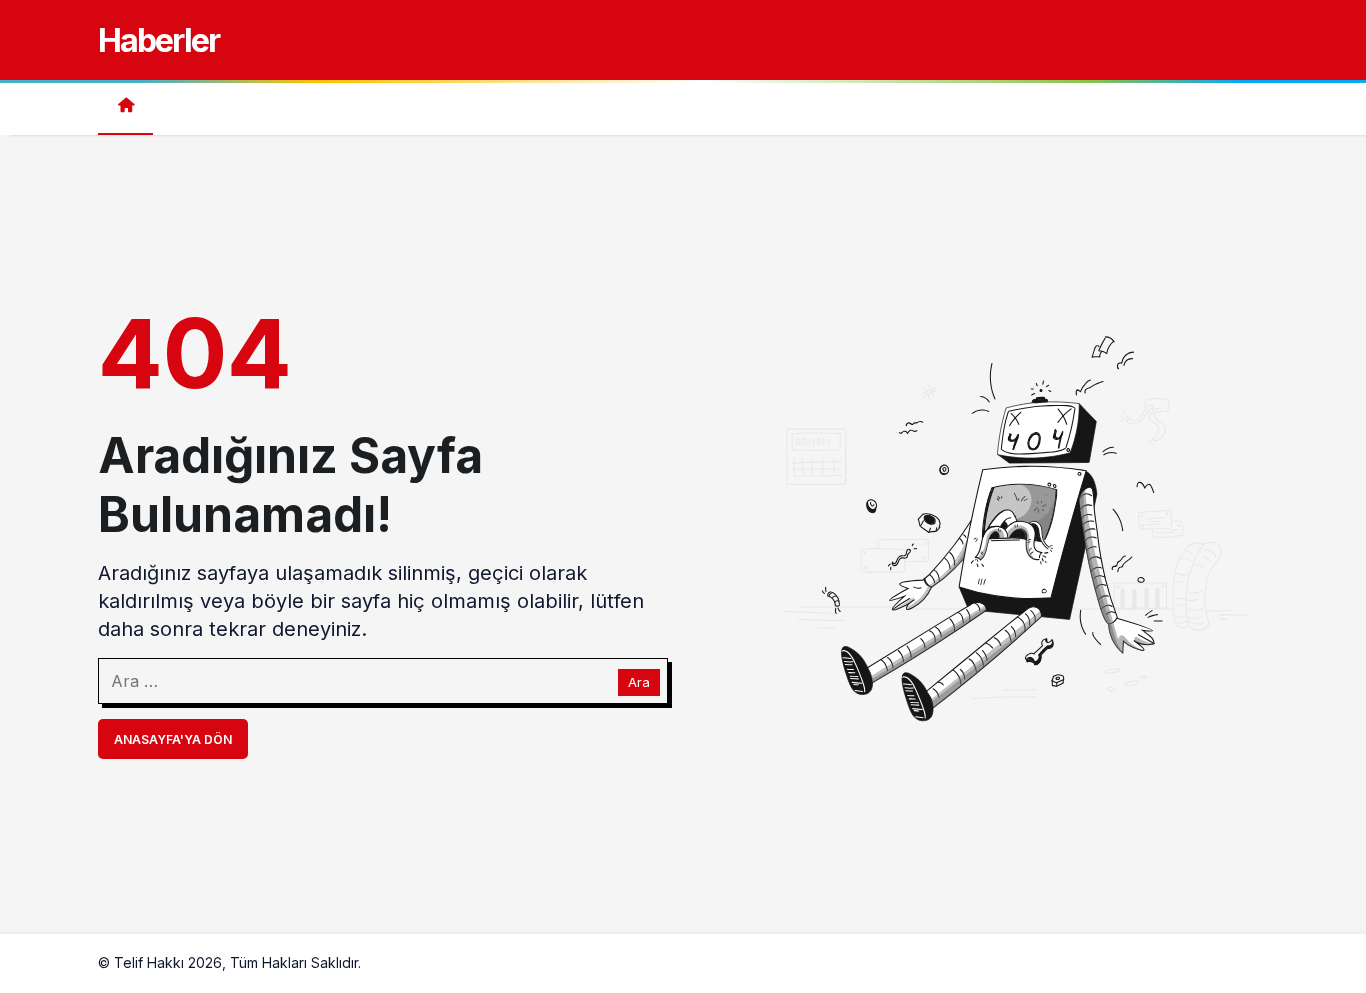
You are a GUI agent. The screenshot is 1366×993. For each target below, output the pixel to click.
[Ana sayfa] (125, 107)
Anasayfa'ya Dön (173, 739)
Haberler (158, 40)
